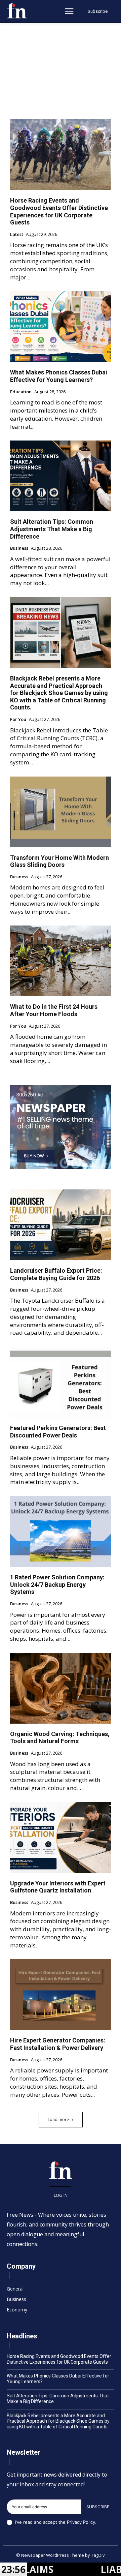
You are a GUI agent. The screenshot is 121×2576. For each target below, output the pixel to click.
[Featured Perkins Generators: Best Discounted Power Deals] (61, 1382)
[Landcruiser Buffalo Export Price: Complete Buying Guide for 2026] (61, 1225)
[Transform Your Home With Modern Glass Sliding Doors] (61, 812)
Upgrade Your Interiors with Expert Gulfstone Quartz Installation (58, 1887)
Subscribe (98, 2507)
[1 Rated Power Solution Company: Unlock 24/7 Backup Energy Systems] (61, 1532)
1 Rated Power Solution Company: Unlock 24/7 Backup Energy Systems (57, 1584)
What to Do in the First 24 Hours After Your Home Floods (54, 1010)
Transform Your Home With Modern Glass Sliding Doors (59, 861)
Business (19, 548)
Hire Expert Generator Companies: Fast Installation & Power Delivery (58, 2044)
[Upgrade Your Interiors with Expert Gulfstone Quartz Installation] (61, 1838)
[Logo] (17, 11)
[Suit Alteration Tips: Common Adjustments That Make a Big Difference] (61, 476)
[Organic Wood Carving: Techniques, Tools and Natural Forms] (61, 1688)
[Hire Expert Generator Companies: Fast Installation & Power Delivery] (61, 1995)
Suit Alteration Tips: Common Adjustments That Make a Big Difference (52, 529)
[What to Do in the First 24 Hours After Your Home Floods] (61, 961)
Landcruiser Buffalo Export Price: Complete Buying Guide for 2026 (56, 1274)
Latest (17, 235)
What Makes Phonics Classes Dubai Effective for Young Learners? (59, 376)
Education (21, 392)
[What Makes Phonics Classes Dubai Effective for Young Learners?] (61, 327)
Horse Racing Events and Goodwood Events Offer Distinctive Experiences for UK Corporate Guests (59, 211)
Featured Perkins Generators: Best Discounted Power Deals (58, 1432)
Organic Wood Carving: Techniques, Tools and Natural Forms (60, 1738)
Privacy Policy (81, 2522)
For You (18, 720)
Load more (58, 2119)
